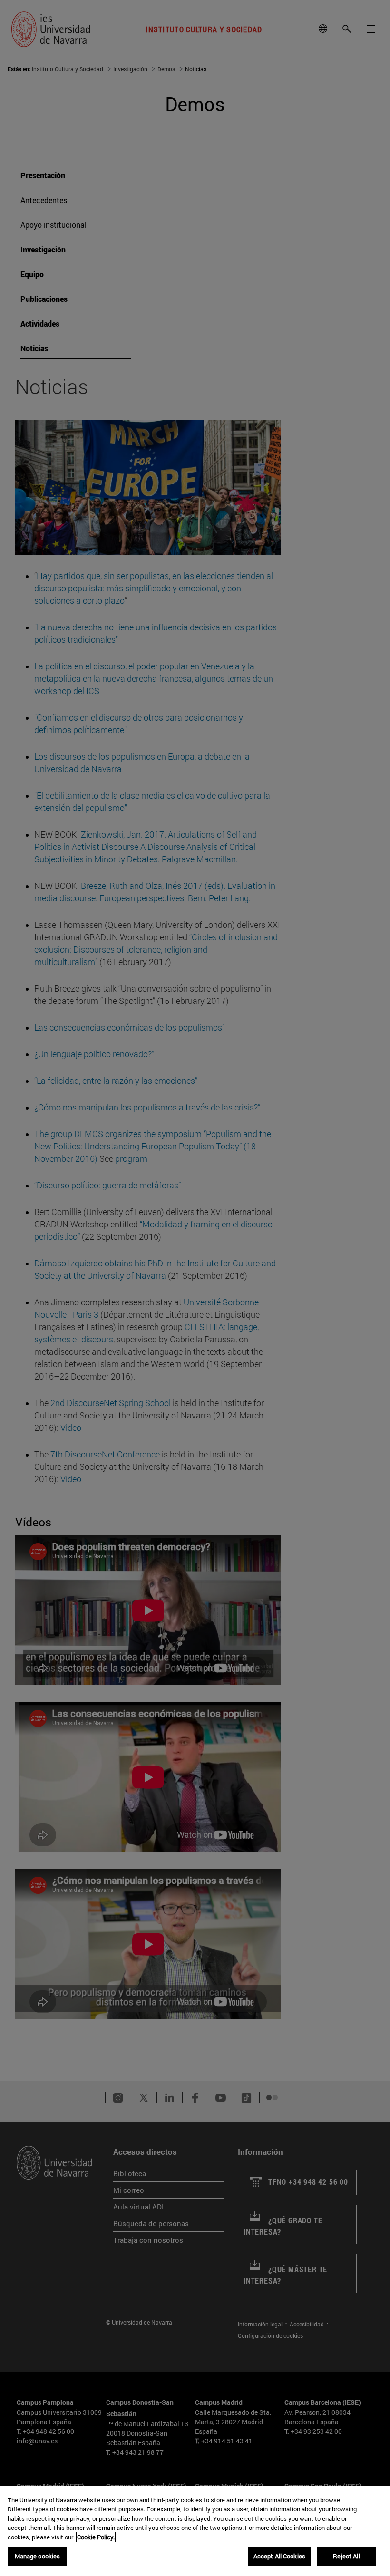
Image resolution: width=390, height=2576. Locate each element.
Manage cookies (38, 2556)
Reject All (346, 2556)
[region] (195, 2531)
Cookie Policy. (96, 2537)
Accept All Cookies (279, 2556)
